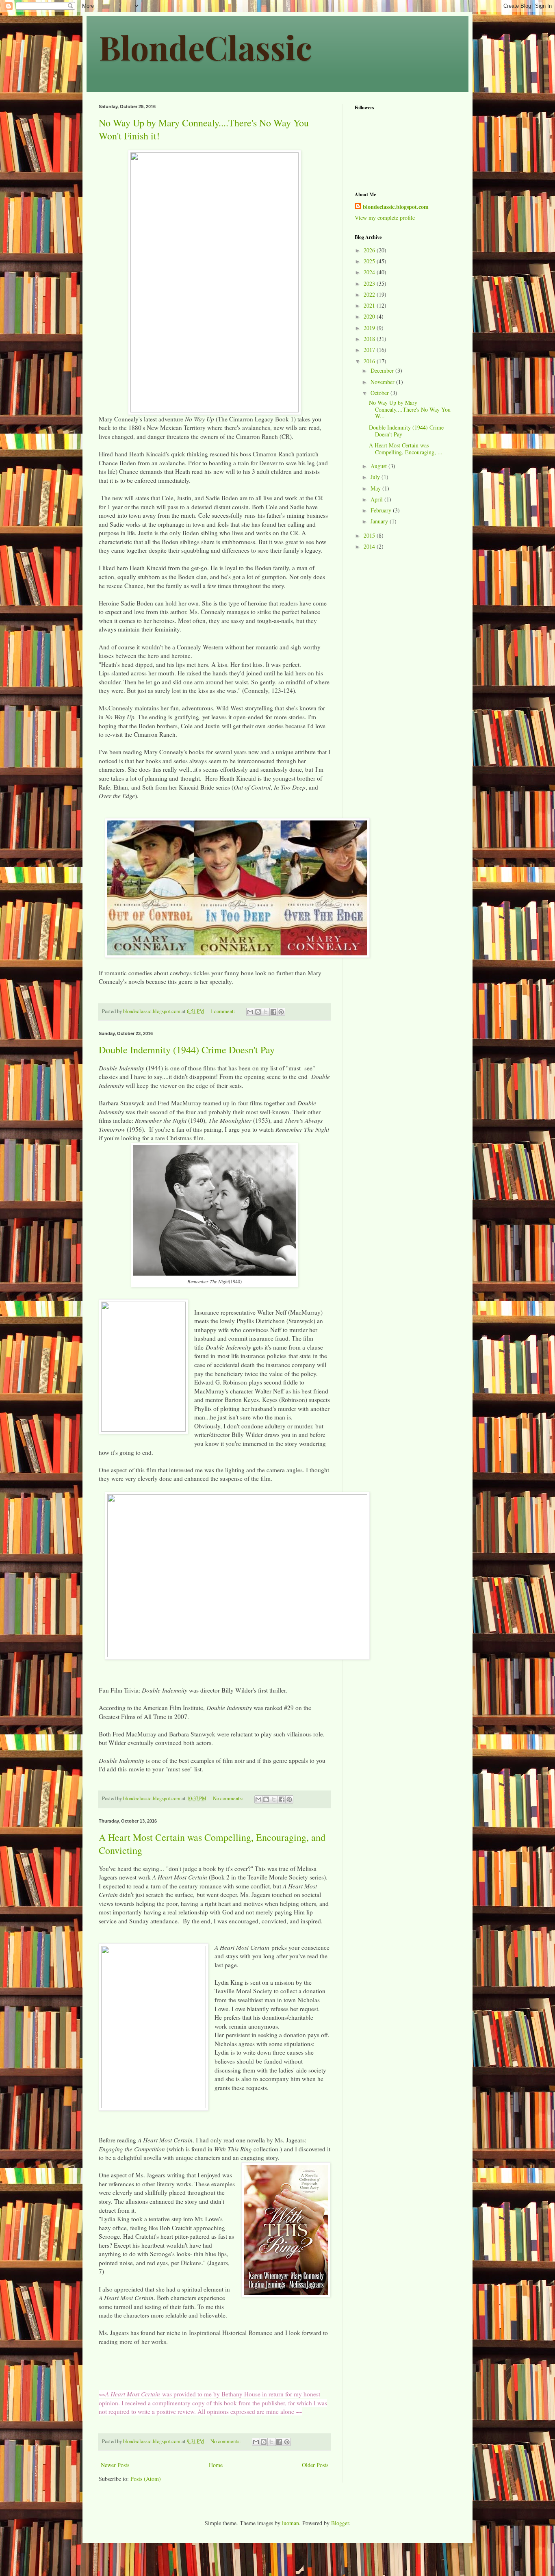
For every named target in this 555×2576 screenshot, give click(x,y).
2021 (370, 305)
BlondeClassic (205, 47)
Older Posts (315, 2465)
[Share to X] (266, 1012)
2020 (370, 316)
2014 (370, 546)
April (377, 499)
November (383, 382)
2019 (370, 328)
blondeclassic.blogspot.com (396, 207)
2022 (370, 294)
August (379, 466)
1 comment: (223, 1011)
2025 (370, 261)
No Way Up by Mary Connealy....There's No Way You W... (410, 409)
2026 (370, 250)
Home (216, 2465)
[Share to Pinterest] (281, 1012)
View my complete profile (385, 218)
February (382, 510)
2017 (370, 350)
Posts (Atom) (146, 2479)
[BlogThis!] (258, 1012)
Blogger (340, 2523)
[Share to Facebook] (273, 1012)
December (383, 370)
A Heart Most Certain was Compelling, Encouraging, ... (406, 449)
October (380, 393)
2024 (370, 272)
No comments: (229, 1798)
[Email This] (250, 1012)
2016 (370, 361)
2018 (370, 339)
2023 (370, 283)
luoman (291, 2523)
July (376, 477)
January (380, 521)
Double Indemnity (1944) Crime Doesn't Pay (187, 1050)
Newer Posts (115, 2465)
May (376, 488)
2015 (370, 535)
